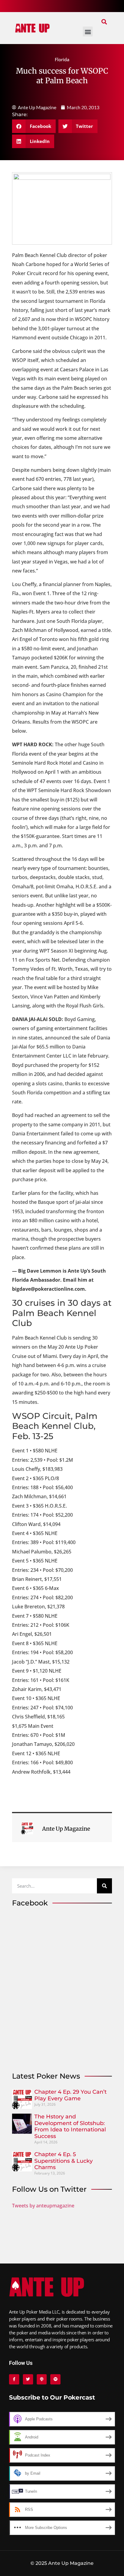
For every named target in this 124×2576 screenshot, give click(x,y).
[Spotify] (55, 2379)
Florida (62, 59)
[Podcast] (42, 2379)
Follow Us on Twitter (49, 2189)
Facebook (30, 1903)
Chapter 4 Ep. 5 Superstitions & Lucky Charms (64, 2161)
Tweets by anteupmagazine (43, 2206)
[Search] (104, 1886)
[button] (104, 22)
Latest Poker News (46, 2076)
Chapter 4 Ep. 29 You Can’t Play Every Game (70, 2095)
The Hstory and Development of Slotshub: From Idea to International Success (70, 2126)
